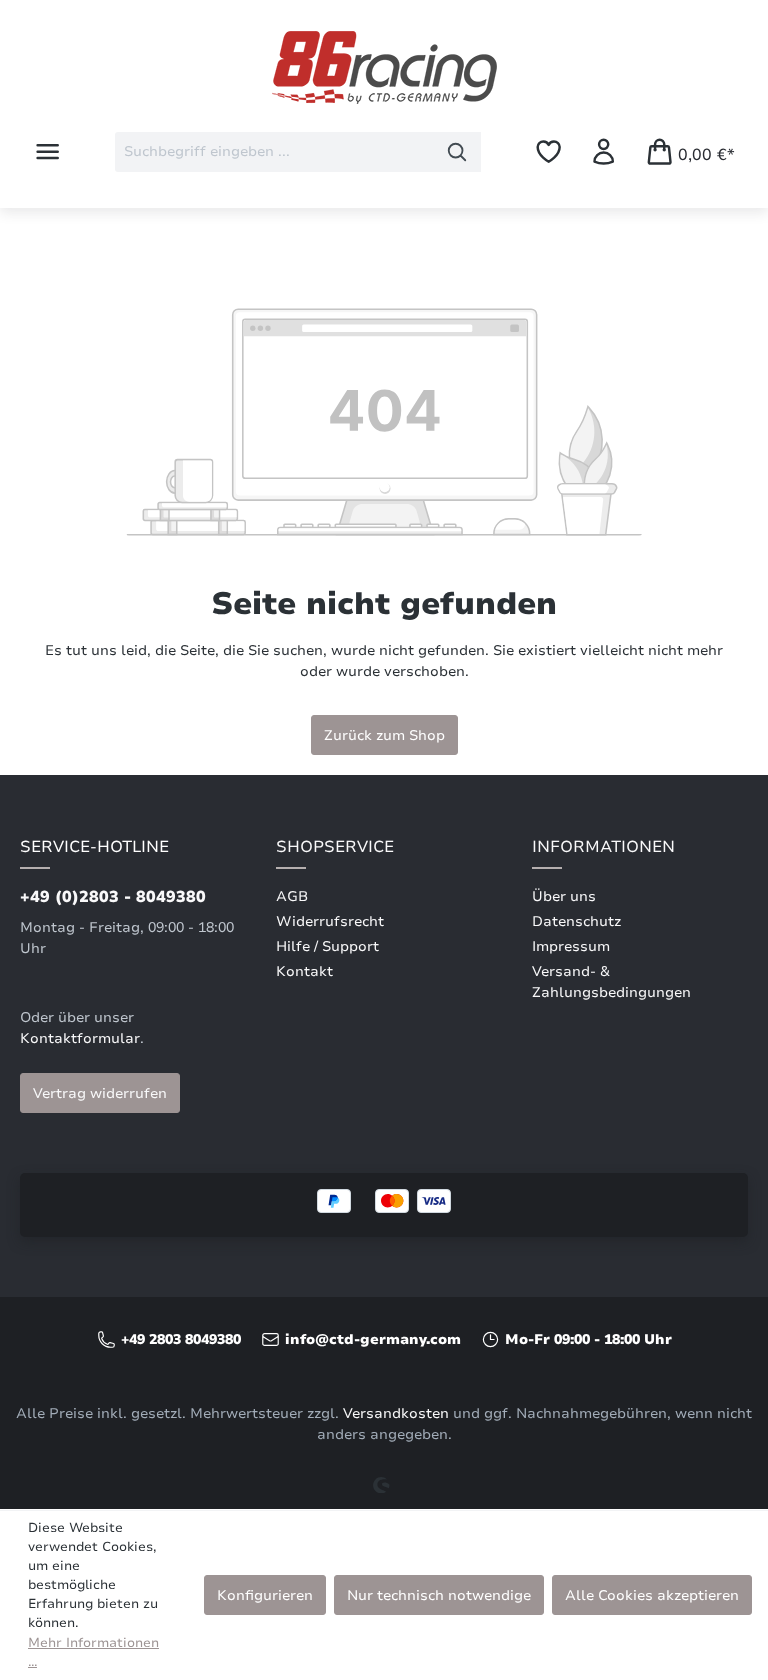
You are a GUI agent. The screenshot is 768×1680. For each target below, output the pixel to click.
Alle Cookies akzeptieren (652, 1595)
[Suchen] (457, 152)
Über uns (564, 896)
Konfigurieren (265, 1595)
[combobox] (274, 152)
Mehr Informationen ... (93, 1652)
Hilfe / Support (327, 946)
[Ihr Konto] (603, 151)
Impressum (571, 946)
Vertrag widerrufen (100, 1093)
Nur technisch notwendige (439, 1595)
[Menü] (47, 151)
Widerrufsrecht (330, 921)
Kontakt (304, 971)
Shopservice (335, 847)
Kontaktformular (80, 1038)
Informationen (603, 847)
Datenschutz (576, 921)
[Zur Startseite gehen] (384, 67)
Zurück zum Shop (384, 735)
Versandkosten (396, 1413)
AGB (292, 896)
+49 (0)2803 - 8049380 (113, 897)
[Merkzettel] (548, 151)
